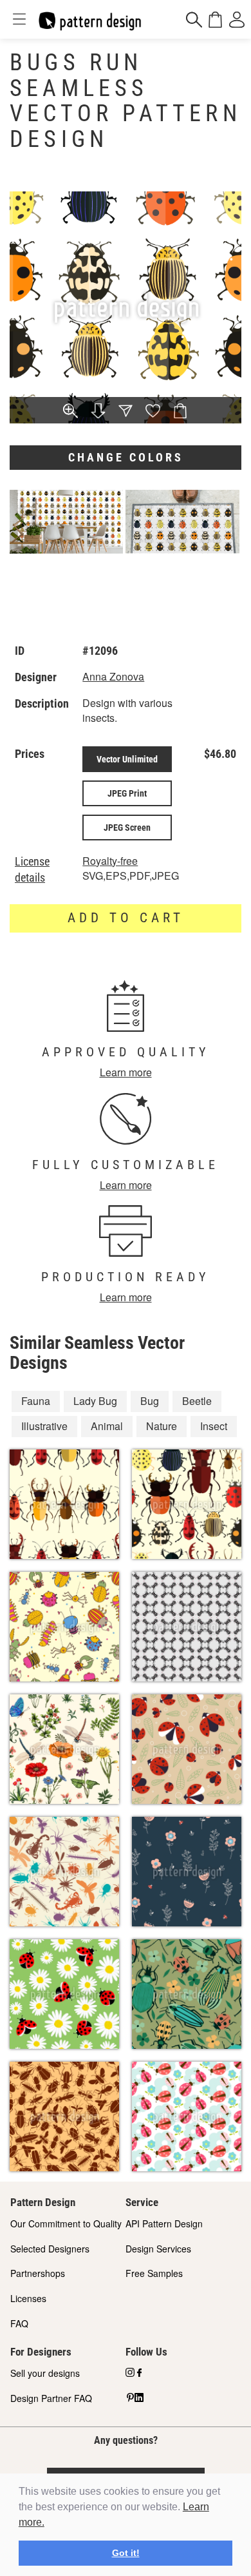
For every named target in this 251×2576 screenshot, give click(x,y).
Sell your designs (45, 2373)
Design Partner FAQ (51, 2398)
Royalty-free (110, 861)
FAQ (19, 2323)
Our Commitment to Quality (66, 2223)
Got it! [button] (126, 2553)
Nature (162, 1426)
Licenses (28, 2298)
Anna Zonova (113, 676)
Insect (214, 1426)
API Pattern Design (164, 2223)
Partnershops (38, 2273)
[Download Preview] (98, 412)
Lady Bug (95, 1401)
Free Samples (154, 2273)
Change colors (126, 457)
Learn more (126, 1072)
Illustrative (44, 1426)
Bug (150, 1401)
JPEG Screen (127, 828)
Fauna (36, 1401)
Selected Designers (50, 2249)
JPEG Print (127, 793)
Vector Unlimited (127, 759)
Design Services (158, 2249)
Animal (107, 1426)
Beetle (197, 1401)
